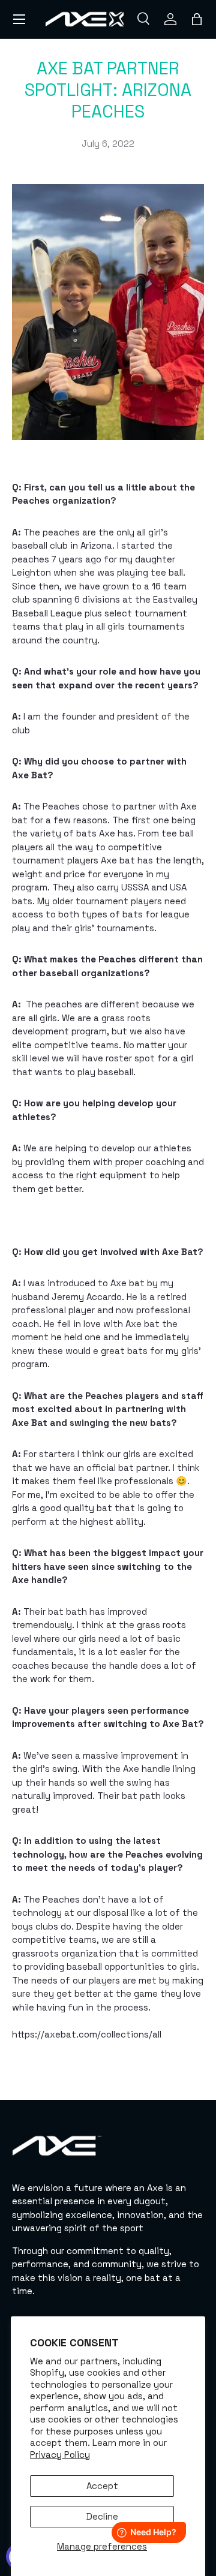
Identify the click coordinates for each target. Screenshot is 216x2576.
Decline (102, 2516)
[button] (197, 19)
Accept (102, 2486)
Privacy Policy (60, 2455)
